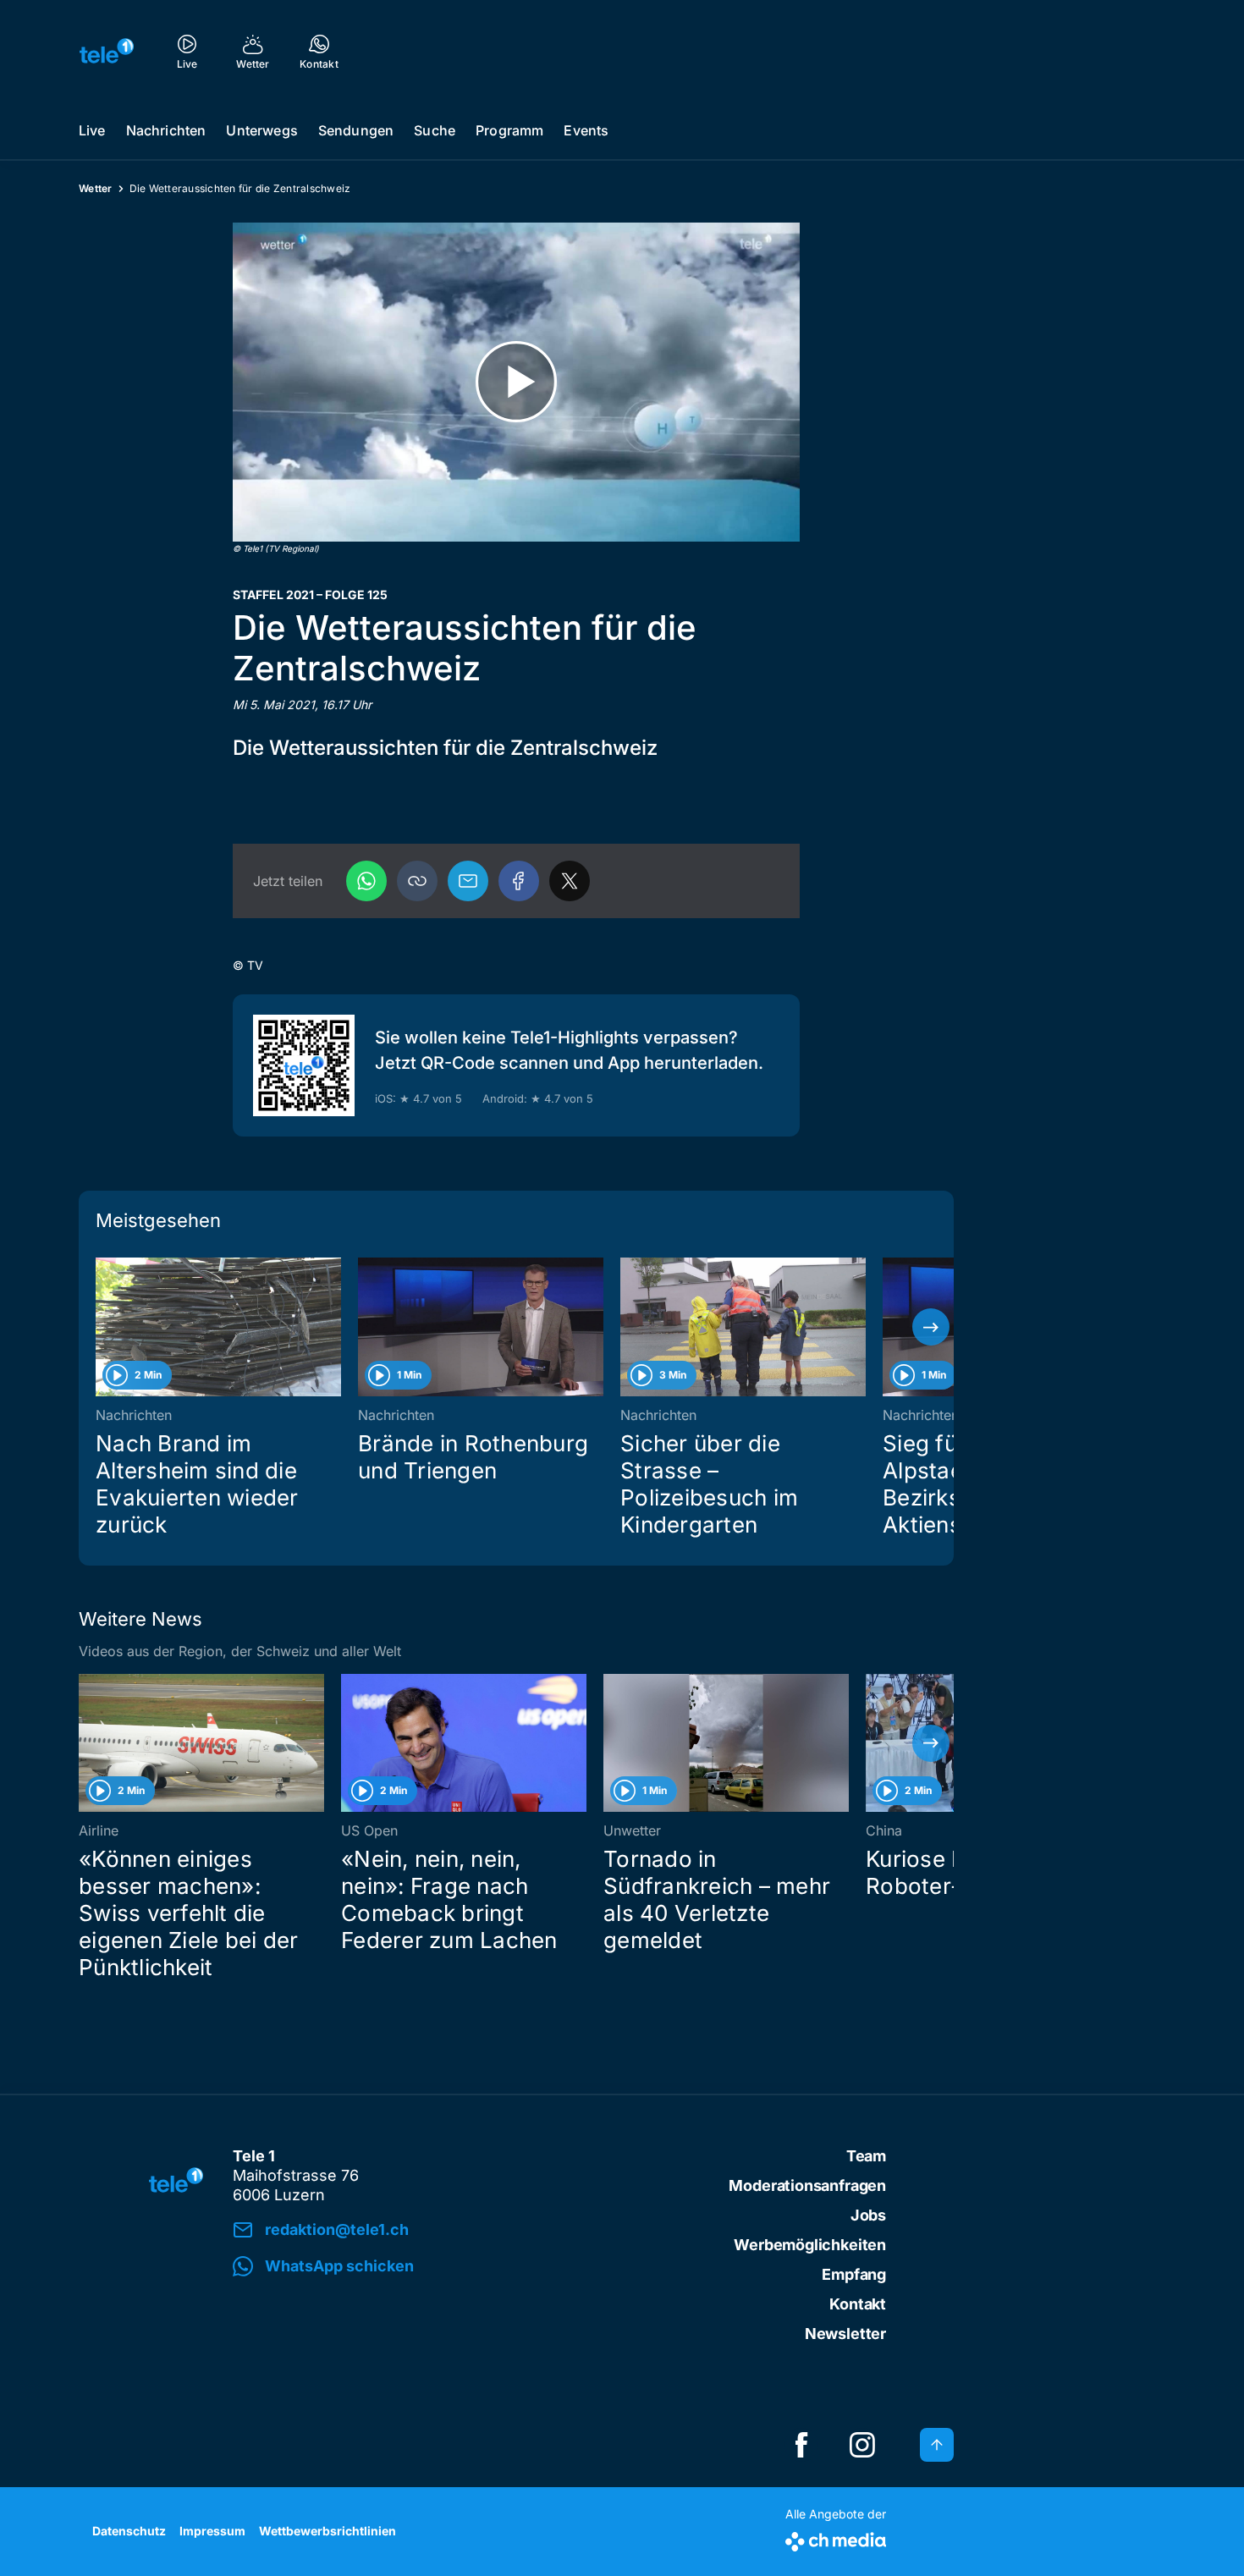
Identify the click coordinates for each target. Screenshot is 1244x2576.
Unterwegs (261, 130)
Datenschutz (129, 2531)
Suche (435, 130)
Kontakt (858, 2304)
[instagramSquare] (862, 2445)
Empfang (854, 2274)
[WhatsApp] (366, 881)
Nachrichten (166, 130)
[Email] (468, 881)
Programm (509, 130)
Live (92, 130)
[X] (570, 881)
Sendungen (356, 130)
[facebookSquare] (801, 2445)
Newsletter (845, 2334)
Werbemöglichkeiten (810, 2245)
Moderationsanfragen (807, 2185)
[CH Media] (836, 2538)
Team (866, 2156)
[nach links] (102, 1327)
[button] (417, 881)
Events (586, 130)
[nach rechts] (931, 1327)
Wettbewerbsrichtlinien (328, 2531)
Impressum (212, 2531)
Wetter (96, 188)
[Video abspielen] (516, 382)
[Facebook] (519, 881)
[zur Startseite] (107, 51)
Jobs (868, 2215)
